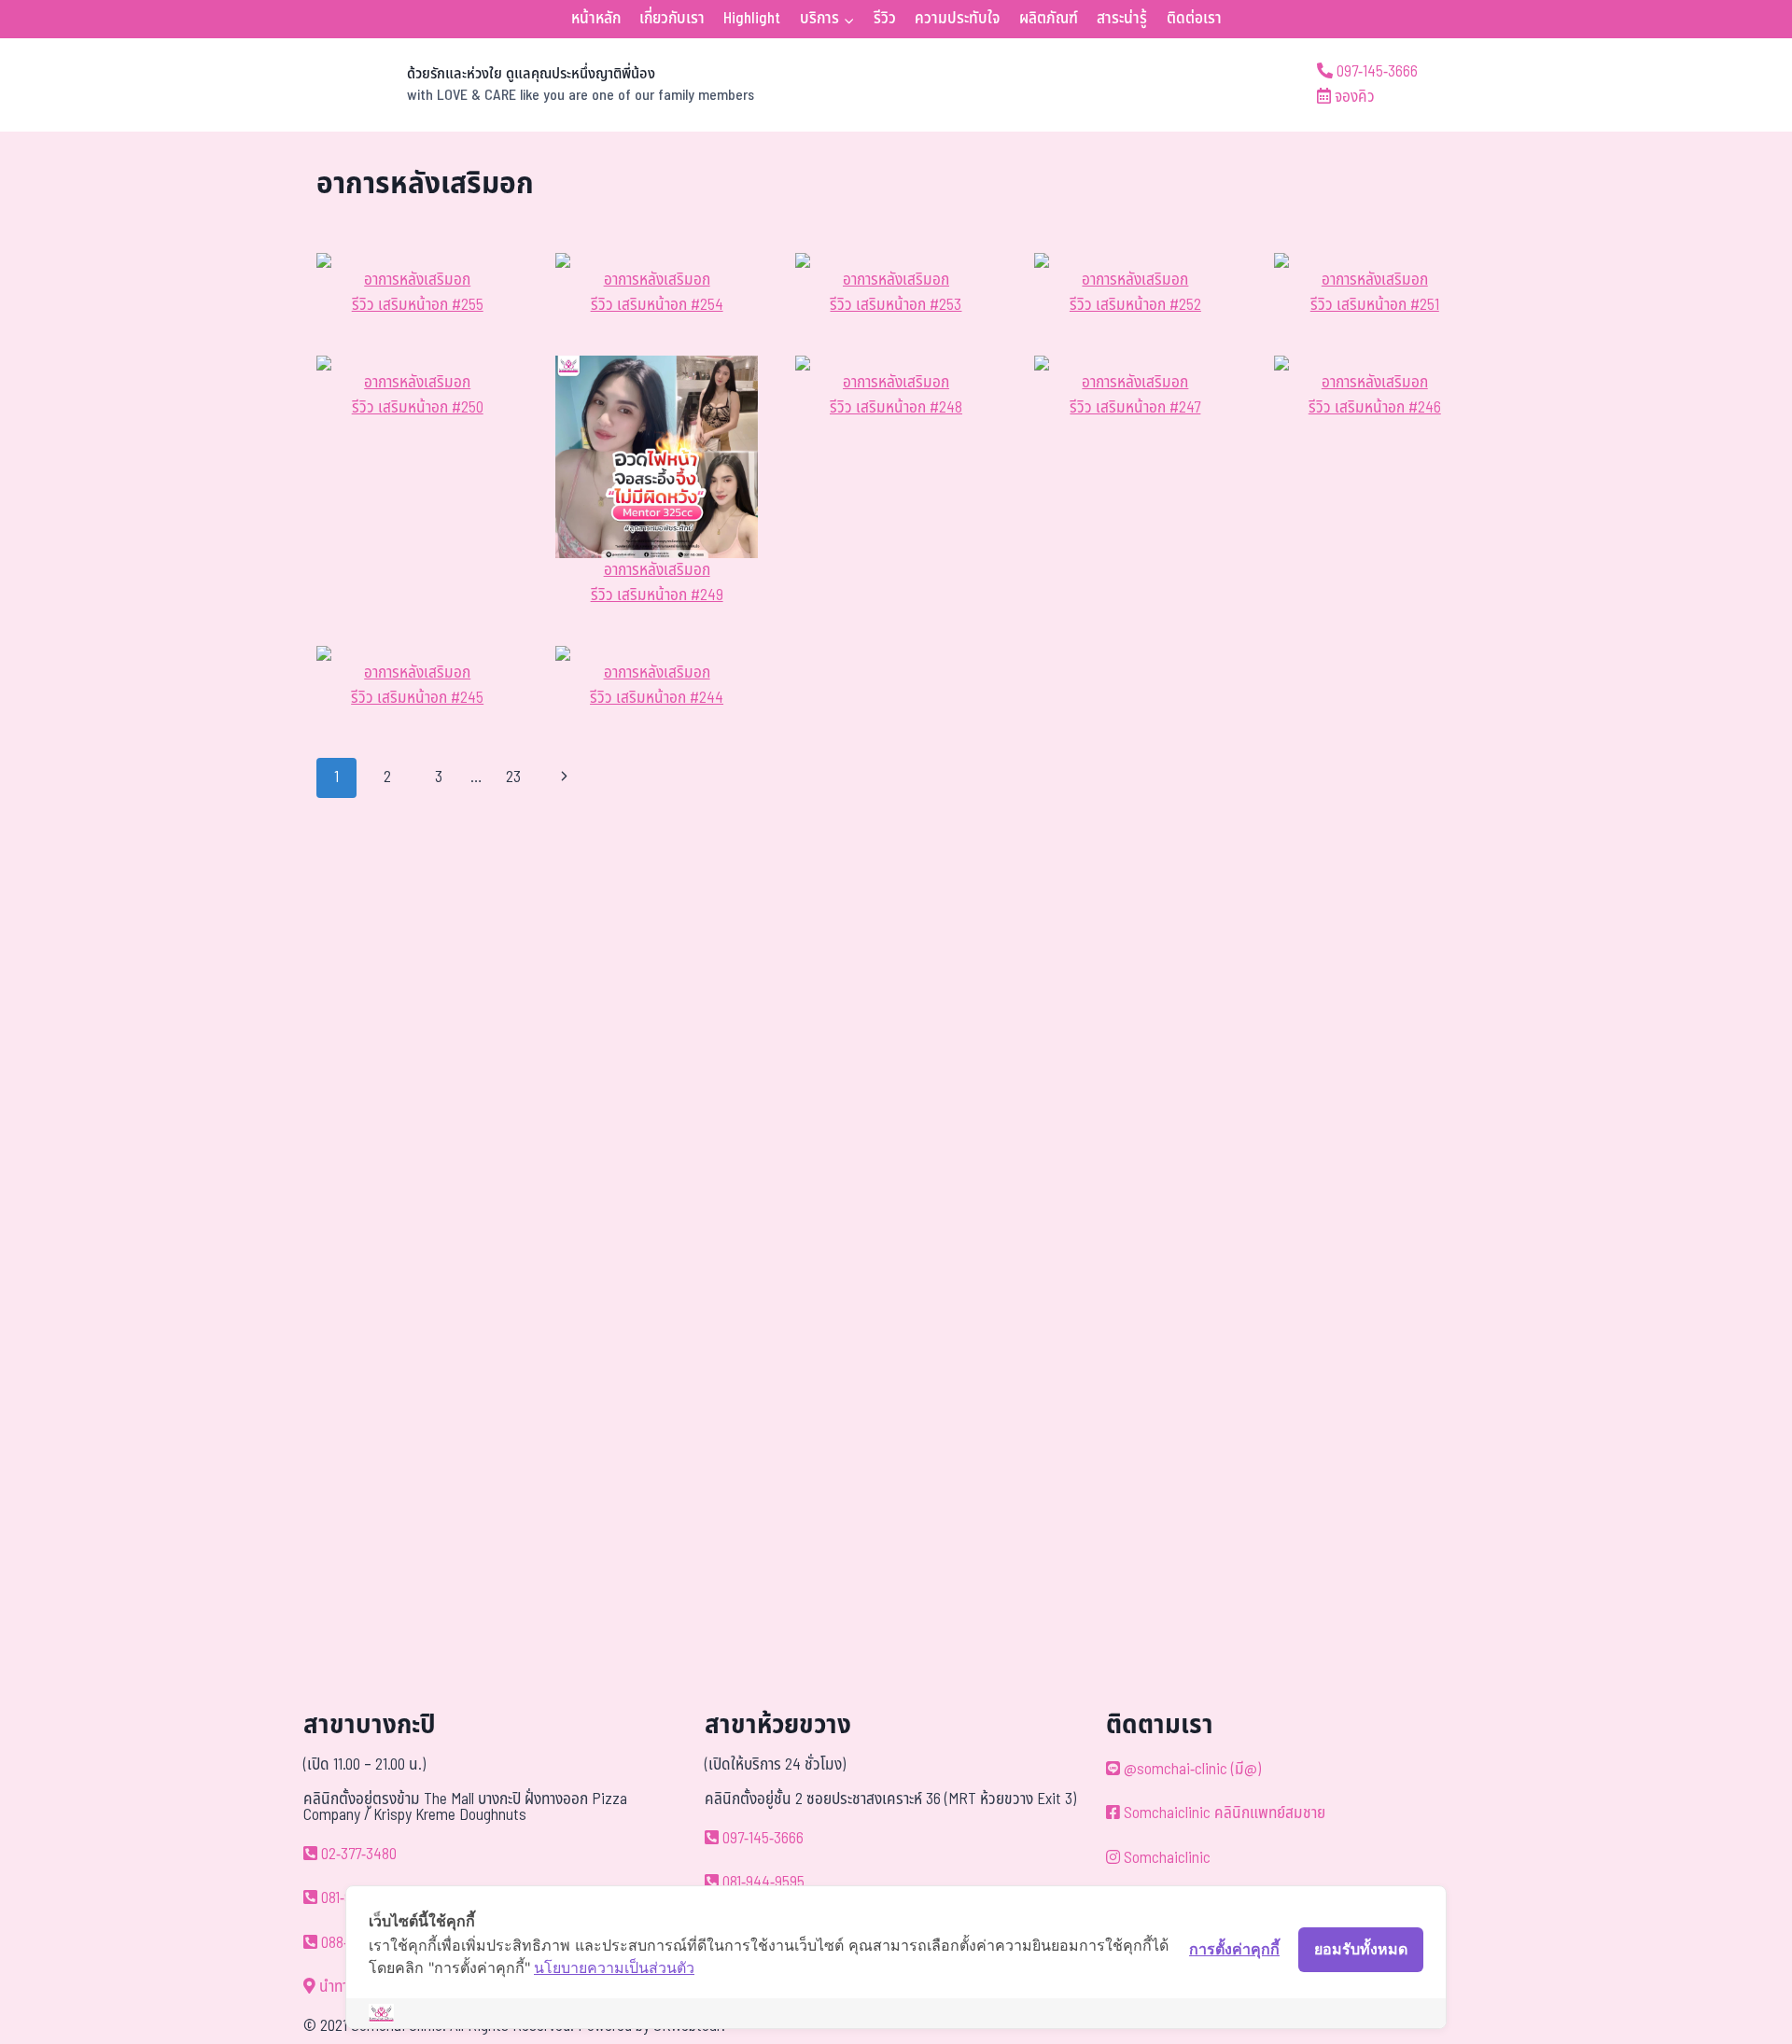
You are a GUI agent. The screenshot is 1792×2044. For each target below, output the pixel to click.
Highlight (752, 19)
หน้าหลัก (596, 19)
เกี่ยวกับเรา (672, 19)
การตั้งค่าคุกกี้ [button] (1234, 1949)
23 (513, 777)
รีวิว (885, 19)
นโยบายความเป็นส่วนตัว (614, 1967)
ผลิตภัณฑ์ (1049, 19)
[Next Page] (565, 777)
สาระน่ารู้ (1122, 19)
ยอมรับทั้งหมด (1361, 1949)
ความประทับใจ (957, 19)
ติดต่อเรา (1194, 19)
